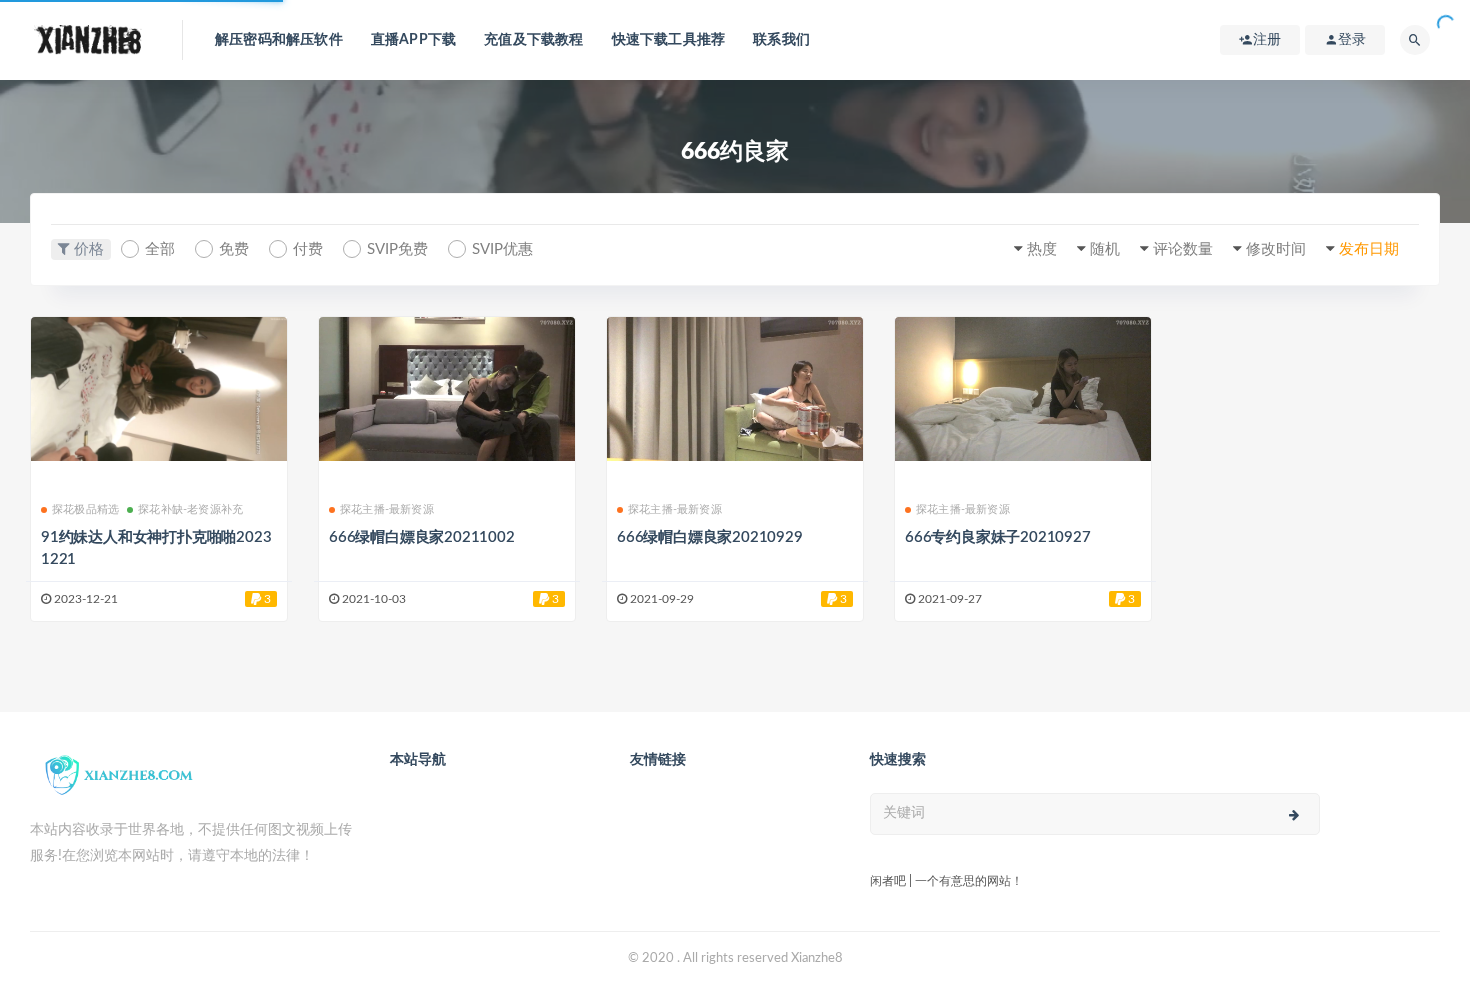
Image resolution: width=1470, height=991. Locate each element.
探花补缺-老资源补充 (190, 509)
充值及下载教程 (533, 40)
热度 (1042, 249)
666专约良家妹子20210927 (998, 537)
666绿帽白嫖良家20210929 (710, 537)
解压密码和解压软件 (279, 40)
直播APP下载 (413, 40)
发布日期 (1369, 249)
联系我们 (781, 40)
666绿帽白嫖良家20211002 (422, 537)
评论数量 (1183, 249)
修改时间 (1276, 249)
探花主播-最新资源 (387, 509)
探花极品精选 (85, 509)
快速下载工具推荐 (669, 40)
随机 (1105, 249)
